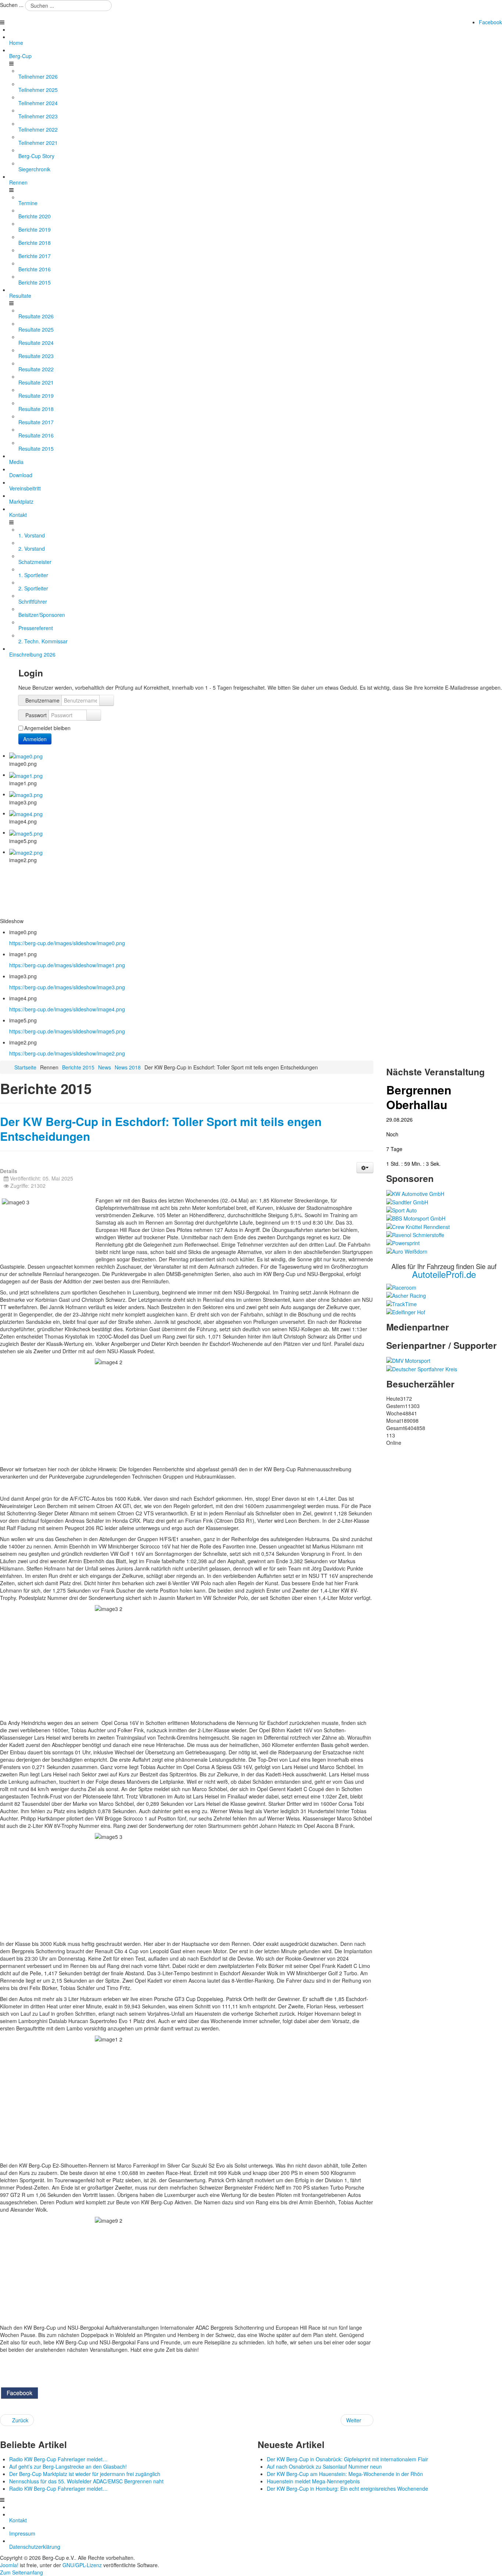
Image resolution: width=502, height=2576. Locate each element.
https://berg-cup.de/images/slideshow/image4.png (67, 1009)
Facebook (490, 22)
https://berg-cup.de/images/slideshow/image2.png (67, 1053)
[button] (365, 1168)
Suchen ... (12, 5)
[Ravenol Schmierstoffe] (415, 1234)
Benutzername (42, 700)
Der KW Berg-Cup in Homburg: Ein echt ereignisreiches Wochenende (347, 2489)
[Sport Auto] (401, 1210)
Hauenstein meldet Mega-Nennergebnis (313, 2481)
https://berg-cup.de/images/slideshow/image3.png (67, 987)
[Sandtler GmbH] (407, 1201)
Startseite (25, 1067)
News (105, 1067)
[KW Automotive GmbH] (415, 1193)
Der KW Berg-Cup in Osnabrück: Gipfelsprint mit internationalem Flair (347, 2459)
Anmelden (35, 739)
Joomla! (9, 2565)
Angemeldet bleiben (47, 728)
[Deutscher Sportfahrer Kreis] (422, 1368)
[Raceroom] (401, 1287)
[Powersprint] (403, 1242)
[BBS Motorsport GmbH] (416, 1218)
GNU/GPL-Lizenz (82, 2565)
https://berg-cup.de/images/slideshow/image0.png (67, 943)
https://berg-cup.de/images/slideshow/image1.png (67, 965)
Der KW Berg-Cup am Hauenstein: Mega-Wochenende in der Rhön (345, 2474)
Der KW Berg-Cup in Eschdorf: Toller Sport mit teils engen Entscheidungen (161, 1129)
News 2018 (128, 1067)
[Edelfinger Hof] (406, 1311)
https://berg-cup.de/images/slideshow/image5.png (67, 1031)
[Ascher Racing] (406, 1295)
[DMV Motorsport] (408, 1360)
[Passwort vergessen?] (94, 715)
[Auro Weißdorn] (407, 1250)
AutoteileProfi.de (444, 1274)
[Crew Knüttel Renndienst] (418, 1226)
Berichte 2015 (78, 1067)
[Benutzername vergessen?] (107, 700)
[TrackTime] (401, 1303)
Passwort (36, 715)
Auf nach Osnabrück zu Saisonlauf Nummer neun (324, 2466)
